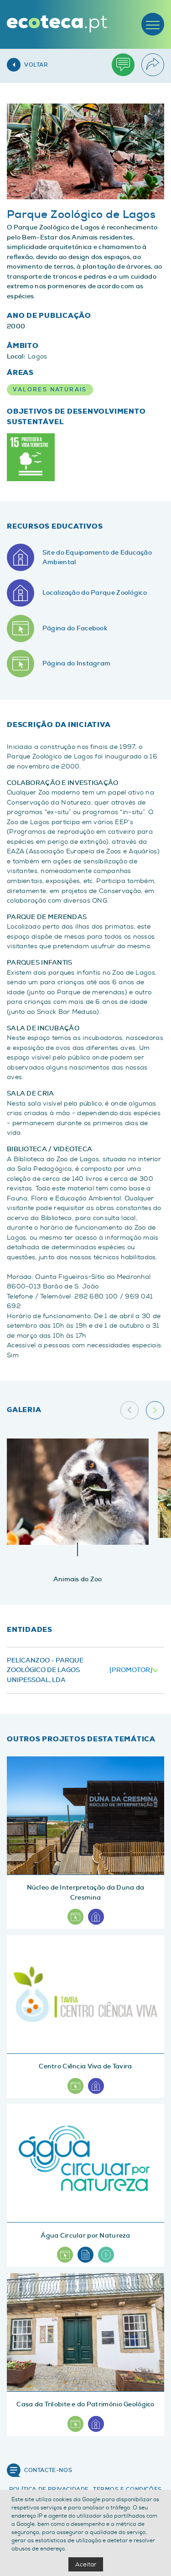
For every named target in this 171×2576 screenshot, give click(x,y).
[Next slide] (155, 1410)
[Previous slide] (130, 1410)
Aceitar (86, 2564)
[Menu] (153, 24)
